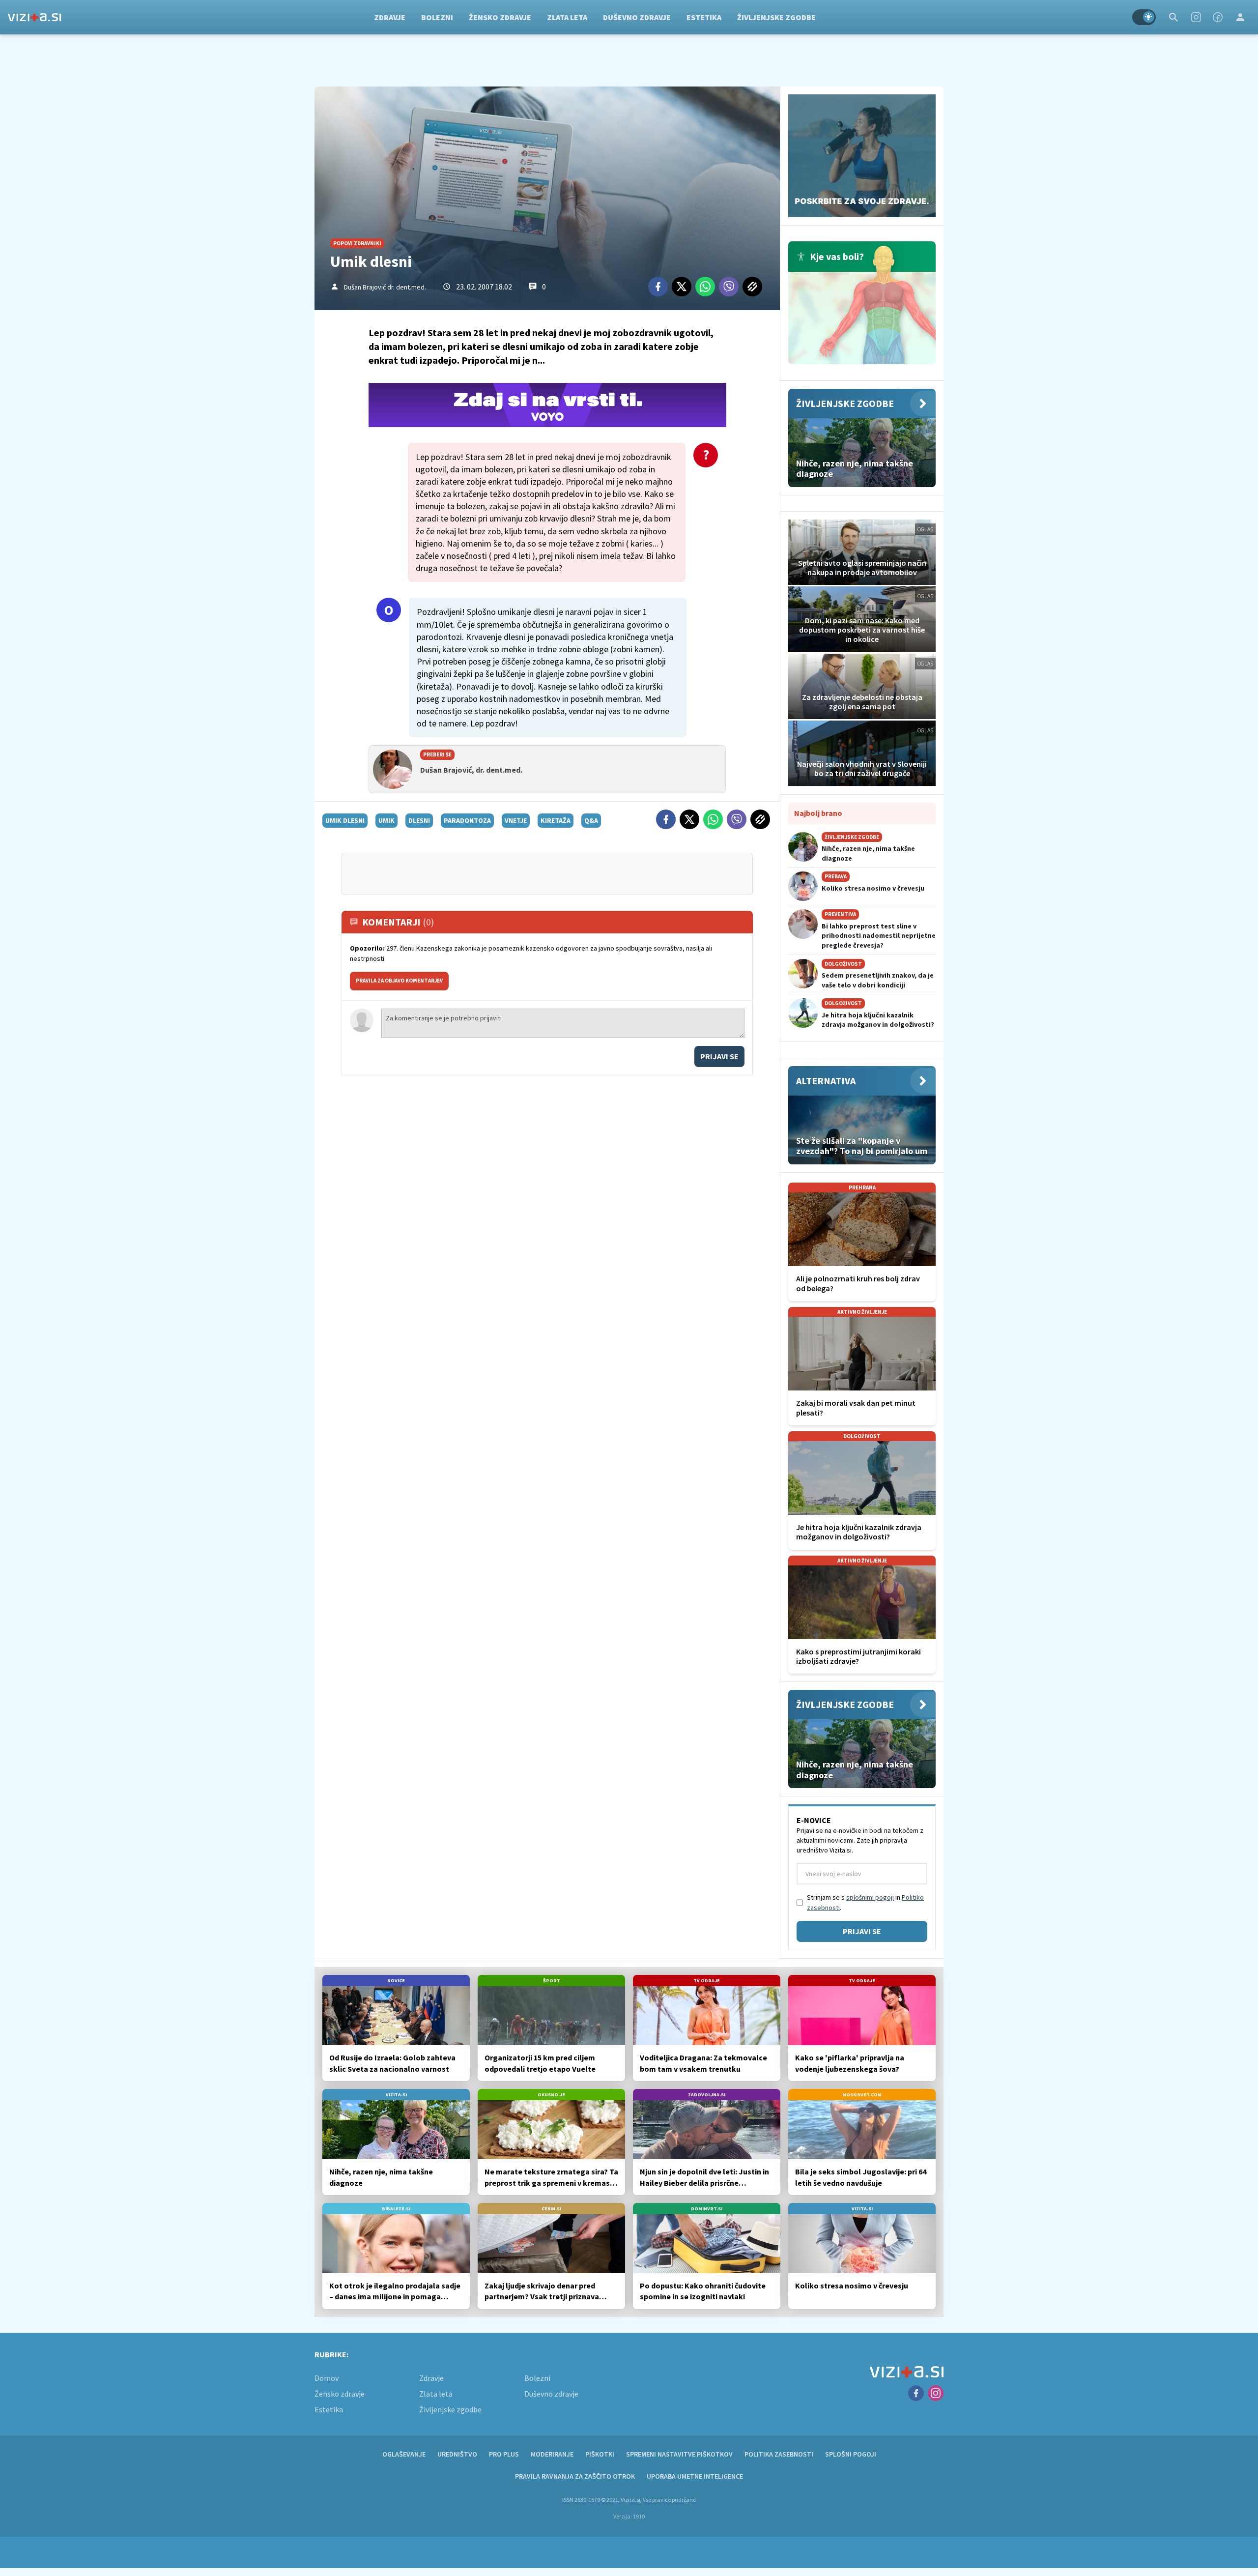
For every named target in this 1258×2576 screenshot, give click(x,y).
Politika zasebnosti (779, 2454)
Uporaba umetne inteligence (695, 2476)
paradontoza (467, 820)
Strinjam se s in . (865, 1902)
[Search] (1173, 17)
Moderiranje (552, 2454)
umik (386, 820)
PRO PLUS (504, 2454)
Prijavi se (719, 1056)
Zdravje (390, 17)
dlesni (419, 820)
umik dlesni (345, 820)
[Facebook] (1218, 17)
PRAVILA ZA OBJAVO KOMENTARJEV (399, 981)
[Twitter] (682, 287)
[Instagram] (1196, 17)
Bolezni (437, 17)
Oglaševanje (404, 2454)
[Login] (1240, 17)
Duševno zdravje (637, 17)
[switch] (1144, 17)
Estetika (704, 17)
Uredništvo (457, 2454)
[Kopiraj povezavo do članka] (752, 287)
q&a (591, 820)
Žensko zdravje (500, 17)
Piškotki (600, 2454)
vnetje (516, 820)
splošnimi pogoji (870, 1897)
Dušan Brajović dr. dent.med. (385, 287)
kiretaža (556, 820)
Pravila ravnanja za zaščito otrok (575, 2476)
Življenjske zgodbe (776, 17)
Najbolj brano (818, 813)
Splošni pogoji (851, 2454)
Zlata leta (567, 17)
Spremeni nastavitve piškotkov (679, 2454)
